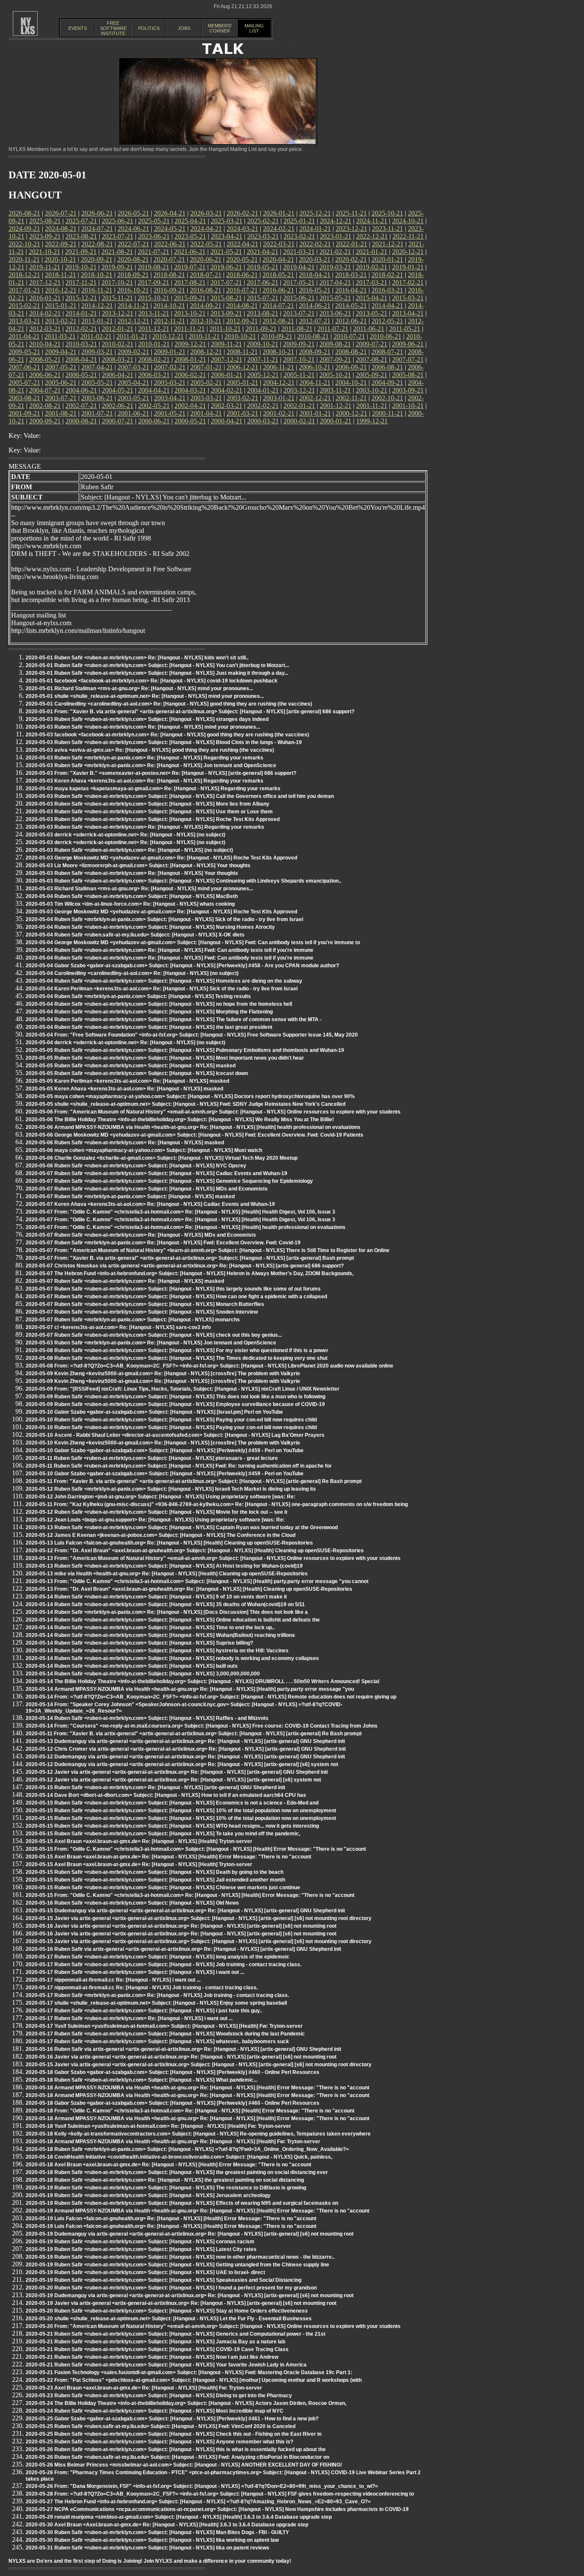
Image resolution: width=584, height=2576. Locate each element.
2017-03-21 (372, 282)
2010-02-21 (118, 344)
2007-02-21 (170, 367)
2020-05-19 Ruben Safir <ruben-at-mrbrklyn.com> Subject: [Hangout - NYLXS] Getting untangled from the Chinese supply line (177, 2265)
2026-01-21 (279, 213)
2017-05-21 (299, 282)
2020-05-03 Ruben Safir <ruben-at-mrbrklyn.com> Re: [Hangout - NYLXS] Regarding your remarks (145, 827)
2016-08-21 (206, 290)
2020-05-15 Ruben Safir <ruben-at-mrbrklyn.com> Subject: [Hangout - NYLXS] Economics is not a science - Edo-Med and (172, 1803)
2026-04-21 (170, 213)
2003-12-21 (299, 390)
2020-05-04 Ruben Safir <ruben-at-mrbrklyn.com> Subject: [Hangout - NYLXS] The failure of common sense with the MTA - (174, 1019)
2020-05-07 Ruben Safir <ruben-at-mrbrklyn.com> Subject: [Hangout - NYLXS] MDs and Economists (147, 1189)
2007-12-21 (227, 359)
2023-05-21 (190, 236)
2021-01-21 (372, 252)
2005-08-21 (408, 375)
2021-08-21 (117, 252)
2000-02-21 (299, 421)
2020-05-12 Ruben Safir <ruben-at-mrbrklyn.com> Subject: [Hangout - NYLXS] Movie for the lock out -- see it (156, 1512)
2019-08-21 (153, 267)
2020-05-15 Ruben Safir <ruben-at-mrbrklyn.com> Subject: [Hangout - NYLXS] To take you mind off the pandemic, (163, 1834)
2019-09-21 (117, 267)
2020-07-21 (169, 259)
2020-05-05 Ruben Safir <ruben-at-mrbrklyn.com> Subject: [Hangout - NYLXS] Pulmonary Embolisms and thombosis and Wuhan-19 (185, 1050)
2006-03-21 (154, 375)
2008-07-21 (387, 352)
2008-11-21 (242, 352)
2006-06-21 (45, 375)
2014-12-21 (97, 306)
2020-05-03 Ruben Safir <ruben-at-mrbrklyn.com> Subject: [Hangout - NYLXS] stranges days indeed (147, 719)
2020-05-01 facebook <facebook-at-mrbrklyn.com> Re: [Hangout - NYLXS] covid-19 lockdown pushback (152, 681)
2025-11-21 (351, 213)
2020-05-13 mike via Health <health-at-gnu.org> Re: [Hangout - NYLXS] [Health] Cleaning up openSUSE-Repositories (167, 1574)
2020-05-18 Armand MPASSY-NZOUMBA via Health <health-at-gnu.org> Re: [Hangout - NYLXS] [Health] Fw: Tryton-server (173, 2142)
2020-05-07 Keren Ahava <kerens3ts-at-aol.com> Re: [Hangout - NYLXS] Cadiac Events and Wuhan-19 (150, 1204)
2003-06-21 (97, 398)
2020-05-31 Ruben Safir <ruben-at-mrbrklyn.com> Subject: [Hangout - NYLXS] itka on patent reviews (147, 2548)
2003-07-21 (61, 398)
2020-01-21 (387, 259)
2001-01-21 (315, 413)
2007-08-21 (372, 359)
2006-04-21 (118, 375)
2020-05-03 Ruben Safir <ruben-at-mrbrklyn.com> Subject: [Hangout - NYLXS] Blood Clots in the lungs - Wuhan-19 (164, 742)
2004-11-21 (315, 383)
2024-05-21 (170, 229)
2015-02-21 (24, 306)
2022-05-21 (206, 244)
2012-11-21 (170, 321)
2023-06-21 (154, 236)
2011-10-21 (225, 329)
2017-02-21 (408, 282)
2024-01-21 (315, 229)
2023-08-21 (81, 236)
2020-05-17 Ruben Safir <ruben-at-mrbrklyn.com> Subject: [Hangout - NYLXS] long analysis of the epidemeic (158, 1957)
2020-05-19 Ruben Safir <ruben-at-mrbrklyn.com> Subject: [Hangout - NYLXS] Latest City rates (141, 2249)
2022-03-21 (279, 244)
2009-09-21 (299, 344)
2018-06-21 (242, 275)
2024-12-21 (336, 221)
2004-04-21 (154, 390)
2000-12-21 (351, 413)
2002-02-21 (263, 406)
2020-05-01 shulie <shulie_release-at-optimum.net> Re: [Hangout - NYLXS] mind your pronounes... (145, 696)
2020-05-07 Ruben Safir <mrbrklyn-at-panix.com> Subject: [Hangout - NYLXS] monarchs (133, 1320)
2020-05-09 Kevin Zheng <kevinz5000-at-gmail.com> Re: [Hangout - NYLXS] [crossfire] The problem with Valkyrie (163, 1374)
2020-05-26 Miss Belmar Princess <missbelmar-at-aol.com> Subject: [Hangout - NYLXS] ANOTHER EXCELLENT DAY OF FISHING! (184, 2465)
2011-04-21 (24, 336)
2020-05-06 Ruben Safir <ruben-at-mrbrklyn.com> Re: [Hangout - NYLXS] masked (125, 1143)
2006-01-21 (227, 375)
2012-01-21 (118, 329)
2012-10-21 (206, 321)
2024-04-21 (206, 229)
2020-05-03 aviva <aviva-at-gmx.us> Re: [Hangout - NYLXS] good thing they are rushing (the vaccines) (150, 750)
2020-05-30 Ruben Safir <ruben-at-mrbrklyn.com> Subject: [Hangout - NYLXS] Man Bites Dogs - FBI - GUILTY (157, 2532)
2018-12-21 (24, 275)
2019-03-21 (335, 267)
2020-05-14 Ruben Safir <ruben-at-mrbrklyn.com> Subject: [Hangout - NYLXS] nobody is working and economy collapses (172, 1658)
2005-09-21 (372, 375)
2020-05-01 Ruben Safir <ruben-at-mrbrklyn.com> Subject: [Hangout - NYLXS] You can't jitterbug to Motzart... (157, 665)
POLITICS (149, 28)
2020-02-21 (351, 259)
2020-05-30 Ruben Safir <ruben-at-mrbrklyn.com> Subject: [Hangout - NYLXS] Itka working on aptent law (152, 2540)
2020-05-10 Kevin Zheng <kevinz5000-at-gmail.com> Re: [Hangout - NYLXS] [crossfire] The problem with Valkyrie (163, 1443)
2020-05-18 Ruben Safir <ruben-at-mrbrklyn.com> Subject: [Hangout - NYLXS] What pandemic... (142, 2080)
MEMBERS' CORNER (220, 28)
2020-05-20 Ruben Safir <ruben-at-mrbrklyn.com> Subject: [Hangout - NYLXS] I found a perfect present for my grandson (171, 2288)
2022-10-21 (24, 244)
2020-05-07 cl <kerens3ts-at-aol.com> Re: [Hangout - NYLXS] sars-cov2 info (118, 1327)
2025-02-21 (263, 221)
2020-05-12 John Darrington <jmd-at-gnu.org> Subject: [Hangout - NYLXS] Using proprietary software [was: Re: (161, 1497)
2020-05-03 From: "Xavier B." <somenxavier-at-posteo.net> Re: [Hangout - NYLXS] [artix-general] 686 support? (161, 773)
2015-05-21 (335, 298)
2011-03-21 (60, 336)
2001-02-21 (279, 413)
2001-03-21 (242, 413)
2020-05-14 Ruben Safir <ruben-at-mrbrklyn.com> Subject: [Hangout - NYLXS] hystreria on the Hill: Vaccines (157, 1651)
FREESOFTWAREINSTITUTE (113, 28)
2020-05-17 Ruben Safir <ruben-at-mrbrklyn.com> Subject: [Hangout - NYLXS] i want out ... (135, 1972)
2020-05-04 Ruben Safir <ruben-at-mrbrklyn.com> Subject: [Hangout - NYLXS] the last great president (149, 1027)
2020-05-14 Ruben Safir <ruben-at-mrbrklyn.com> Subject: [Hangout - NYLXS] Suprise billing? (139, 1643)
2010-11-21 (204, 336)
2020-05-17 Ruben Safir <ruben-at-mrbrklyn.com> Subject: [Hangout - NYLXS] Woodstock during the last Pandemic (165, 2034)
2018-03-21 (351, 275)
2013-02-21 (61, 321)
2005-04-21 (133, 383)
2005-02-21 (206, 383)
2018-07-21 (206, 275)
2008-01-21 (190, 359)
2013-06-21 (335, 313)
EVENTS (78, 28)
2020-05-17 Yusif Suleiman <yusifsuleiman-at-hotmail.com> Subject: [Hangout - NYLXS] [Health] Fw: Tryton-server (164, 2026)
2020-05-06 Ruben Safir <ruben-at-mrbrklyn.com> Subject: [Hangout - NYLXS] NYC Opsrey (136, 1166)
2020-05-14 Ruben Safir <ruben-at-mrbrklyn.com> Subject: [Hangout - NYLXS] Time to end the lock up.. (150, 1628)
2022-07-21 (133, 244)
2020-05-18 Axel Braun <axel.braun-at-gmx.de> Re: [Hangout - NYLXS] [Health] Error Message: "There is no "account (168, 2165)
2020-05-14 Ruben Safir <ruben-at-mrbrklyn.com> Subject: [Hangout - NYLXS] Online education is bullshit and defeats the (173, 1620)
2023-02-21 (299, 236)
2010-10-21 (240, 336)
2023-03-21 (263, 236)
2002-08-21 (45, 406)
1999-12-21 (372, 421)
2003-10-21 (372, 390)
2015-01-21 (61, 306)
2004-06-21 (81, 390)
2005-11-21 (299, 375)
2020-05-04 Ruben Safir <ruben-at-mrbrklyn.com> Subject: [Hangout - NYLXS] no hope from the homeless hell (159, 1004)
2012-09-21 (242, 321)
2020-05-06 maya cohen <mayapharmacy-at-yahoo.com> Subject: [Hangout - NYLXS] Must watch (144, 1150)
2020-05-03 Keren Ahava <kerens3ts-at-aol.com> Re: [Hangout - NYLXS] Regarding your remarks (145, 781)
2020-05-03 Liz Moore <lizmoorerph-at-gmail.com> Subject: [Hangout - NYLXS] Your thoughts (138, 866)
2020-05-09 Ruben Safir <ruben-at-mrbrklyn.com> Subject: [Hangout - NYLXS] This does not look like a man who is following (175, 1397)
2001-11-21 (372, 406)
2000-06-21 (154, 421)
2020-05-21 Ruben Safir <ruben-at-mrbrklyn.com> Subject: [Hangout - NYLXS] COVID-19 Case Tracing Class (157, 2349)
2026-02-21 (242, 213)
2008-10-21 (278, 352)
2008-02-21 (154, 359)
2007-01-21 (206, 367)
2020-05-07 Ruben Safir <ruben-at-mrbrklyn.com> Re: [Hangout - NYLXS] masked (125, 1281)
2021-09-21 (81, 252)
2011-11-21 (189, 329)
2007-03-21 (133, 367)
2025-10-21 (387, 213)
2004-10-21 (351, 383)
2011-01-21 (132, 336)
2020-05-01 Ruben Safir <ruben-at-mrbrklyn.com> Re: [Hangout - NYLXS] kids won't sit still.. (137, 658)
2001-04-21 (206, 413)
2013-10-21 (190, 313)
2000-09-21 (45, 421)
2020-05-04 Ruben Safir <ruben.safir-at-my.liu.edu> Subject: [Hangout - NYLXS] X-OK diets (135, 935)
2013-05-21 (372, 313)
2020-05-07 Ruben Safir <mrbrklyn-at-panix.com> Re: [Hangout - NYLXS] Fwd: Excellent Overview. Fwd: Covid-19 (163, 1243)
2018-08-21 (169, 275)
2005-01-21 (242, 383)
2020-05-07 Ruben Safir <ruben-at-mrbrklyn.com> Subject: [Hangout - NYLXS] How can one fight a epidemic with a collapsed (176, 1297)
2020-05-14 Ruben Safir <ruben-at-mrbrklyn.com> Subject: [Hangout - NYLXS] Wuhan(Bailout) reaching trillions (160, 1635)
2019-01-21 (408, 267)
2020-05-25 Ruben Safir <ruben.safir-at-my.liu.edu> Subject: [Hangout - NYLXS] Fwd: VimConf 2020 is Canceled (161, 2426)
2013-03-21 (24, 321)
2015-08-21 (226, 298)
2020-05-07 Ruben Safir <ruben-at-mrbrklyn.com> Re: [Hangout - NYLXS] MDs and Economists (141, 1235)
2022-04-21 (242, 244)
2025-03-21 (227, 221)
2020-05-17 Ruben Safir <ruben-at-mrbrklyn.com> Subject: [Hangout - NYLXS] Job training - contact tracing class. (164, 1964)
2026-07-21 (61, 213)
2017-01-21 (24, 290)
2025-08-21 (45, 221)
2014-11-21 (133, 306)
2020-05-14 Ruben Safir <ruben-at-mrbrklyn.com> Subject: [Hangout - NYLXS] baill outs (132, 1666)
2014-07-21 (278, 306)
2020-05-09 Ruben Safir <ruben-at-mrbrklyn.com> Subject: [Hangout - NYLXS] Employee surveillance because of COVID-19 (175, 1404)
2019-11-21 (45, 267)
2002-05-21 (154, 406)
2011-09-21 (261, 329)
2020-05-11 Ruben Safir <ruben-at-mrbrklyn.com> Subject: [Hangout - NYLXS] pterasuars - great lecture (152, 1458)
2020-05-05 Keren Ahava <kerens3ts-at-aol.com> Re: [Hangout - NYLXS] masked (124, 1089)
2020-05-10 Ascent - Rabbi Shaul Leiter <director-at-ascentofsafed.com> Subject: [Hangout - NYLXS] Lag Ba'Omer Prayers (175, 1435)
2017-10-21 (117, 282)
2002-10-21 (387, 398)
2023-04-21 (227, 236)
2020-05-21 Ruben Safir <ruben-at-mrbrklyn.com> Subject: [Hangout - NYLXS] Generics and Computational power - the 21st (175, 2334)
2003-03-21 (206, 398)
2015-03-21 (408, 298)
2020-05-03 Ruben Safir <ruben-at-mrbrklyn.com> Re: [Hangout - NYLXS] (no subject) (129, 850)
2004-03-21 (190, 390)
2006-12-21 (242, 367)
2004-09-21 (387, 383)
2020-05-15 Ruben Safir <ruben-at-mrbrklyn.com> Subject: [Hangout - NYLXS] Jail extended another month (155, 1880)
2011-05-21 (405, 329)
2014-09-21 (206, 306)
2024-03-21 (242, 229)
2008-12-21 (206, 352)
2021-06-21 (190, 252)
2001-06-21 (133, 413)
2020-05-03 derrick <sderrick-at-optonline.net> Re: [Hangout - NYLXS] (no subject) (125, 835)
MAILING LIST (254, 28)
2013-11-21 (154, 313)
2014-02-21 (45, 313)
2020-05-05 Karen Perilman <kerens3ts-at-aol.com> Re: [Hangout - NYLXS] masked (127, 1081)
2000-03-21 (263, 421)
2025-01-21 (299, 221)
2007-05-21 (61, 367)
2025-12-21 (315, 213)
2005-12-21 (263, 375)
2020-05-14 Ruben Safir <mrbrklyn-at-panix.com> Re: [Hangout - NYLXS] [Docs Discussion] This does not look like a (167, 1612)
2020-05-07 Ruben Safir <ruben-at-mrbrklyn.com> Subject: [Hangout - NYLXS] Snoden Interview (142, 1312)
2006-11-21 (279, 367)
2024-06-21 (133, 229)
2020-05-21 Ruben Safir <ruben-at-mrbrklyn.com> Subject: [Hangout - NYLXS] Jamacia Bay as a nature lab (155, 2342)
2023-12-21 (351, 229)
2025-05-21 (154, 221)
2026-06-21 (97, 213)
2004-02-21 (227, 390)
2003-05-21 (133, 398)
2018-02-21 (387, 275)
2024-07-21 (97, 229)
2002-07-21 (81, 406)
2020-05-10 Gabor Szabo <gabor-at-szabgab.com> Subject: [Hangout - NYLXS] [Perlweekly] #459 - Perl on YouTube (165, 1450)
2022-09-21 (61, 244)
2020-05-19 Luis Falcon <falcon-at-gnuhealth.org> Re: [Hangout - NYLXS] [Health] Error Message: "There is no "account (171, 2219)
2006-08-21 (387, 367)
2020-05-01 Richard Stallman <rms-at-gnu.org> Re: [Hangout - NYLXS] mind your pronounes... (139, 688)
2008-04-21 (81, 359)
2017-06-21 (263, 282)
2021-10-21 (44, 252)
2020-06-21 (206, 259)
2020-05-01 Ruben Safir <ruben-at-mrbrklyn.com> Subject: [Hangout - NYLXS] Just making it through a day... (157, 673)
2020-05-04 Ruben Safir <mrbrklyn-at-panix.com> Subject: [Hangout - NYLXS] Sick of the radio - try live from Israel (164, 919)
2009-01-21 (170, 352)
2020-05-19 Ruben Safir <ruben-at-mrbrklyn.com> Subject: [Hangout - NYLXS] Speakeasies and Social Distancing (164, 2280)
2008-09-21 (315, 352)
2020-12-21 (408, 252)
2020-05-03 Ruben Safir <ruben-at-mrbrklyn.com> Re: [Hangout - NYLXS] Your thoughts (132, 873)
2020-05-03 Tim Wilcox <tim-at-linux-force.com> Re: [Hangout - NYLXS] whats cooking (130, 904)
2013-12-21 (118, 313)
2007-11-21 (263, 359)
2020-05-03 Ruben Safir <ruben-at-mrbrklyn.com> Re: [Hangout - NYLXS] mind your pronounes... (143, 727)
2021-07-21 (153, 252)
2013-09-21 (226, 313)
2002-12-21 (315, 398)
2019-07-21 (190, 267)
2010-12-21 (168, 336)
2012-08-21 (278, 321)
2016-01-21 (45, 298)
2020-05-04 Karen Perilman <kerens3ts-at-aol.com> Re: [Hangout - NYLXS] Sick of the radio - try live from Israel (162, 989)
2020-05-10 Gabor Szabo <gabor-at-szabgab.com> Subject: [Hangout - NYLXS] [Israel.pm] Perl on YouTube (154, 1412)
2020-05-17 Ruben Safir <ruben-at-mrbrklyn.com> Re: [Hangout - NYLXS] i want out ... (129, 2018)
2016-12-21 (61, 290)
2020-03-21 (315, 259)
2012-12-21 (133, 321)
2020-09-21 (97, 259)
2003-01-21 (279, 398)
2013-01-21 (97, 321)
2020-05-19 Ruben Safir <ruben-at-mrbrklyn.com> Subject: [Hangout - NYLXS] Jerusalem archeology (148, 2195)
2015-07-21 (263, 298)
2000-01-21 (336, 421)
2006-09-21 (351, 367)
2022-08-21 (97, 244)
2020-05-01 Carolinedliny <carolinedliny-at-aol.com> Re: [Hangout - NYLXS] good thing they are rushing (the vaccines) (169, 704)
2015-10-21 (153, 298)
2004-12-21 (279, 383)
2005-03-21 (170, 383)
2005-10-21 (335, 375)
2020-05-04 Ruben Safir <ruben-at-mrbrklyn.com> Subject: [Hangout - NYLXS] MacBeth (132, 896)
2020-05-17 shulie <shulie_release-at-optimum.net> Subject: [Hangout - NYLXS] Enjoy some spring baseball (156, 2003)
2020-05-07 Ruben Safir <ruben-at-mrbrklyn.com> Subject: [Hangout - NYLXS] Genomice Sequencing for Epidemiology (169, 1181)
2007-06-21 (24, 367)
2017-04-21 (335, 282)
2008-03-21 (118, 359)
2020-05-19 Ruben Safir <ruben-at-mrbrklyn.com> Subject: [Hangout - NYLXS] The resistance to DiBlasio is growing (166, 2188)
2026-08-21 (24, 213)
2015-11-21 (117, 298)
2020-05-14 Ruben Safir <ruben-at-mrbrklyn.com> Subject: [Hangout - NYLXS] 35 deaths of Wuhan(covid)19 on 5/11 (165, 1604)
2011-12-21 (154, 329)
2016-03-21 (387, 290)
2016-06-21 (278, 290)
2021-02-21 (335, 252)
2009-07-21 (372, 344)
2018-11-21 (60, 275)
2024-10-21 (408, 221)
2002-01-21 (299, 406)
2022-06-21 (170, 244)
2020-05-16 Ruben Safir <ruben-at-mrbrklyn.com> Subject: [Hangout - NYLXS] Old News (132, 1903)
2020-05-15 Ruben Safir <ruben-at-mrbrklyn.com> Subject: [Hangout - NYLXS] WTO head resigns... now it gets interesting (172, 1826)
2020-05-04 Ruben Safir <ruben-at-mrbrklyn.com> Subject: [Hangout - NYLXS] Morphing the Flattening (149, 1012)
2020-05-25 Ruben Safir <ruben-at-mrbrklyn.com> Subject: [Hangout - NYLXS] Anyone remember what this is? (159, 2442)
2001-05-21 (170, 413)
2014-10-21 (169, 306)
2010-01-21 (154, 344)
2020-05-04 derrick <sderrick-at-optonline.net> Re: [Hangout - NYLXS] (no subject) (125, 1043)
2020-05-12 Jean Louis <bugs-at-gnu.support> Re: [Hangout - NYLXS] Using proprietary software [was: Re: (155, 1520)
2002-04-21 (190, 406)
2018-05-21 (278, 275)
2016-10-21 (133, 290)
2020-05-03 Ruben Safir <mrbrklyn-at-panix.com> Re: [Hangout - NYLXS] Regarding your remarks (145, 758)
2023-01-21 (336, 236)
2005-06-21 (61, 383)
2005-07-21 (24, 383)
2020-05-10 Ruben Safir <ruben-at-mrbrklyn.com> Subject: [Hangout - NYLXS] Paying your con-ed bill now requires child (171, 1420)
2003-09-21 (408, 390)
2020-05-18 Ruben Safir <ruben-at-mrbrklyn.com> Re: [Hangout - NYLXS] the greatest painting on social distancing (165, 2180)
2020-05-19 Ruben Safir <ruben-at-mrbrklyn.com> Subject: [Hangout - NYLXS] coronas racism (140, 2242)
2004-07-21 (45, 390)
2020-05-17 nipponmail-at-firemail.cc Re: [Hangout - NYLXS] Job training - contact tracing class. (142, 1988)
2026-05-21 (133, 213)
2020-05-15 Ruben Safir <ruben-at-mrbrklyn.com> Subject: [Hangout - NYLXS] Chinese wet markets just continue (163, 1888)
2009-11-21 (226, 344)
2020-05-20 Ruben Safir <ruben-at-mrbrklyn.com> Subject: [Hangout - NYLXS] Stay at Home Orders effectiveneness (167, 2311)
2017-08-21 (190, 282)
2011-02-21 (96, 336)
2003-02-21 (242, 398)
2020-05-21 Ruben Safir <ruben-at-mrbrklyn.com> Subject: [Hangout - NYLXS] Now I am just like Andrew (152, 2357)
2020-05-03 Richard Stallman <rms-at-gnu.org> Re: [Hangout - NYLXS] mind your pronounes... (139, 889)
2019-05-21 (263, 267)
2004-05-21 (118, 390)
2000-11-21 (388, 413)
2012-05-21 (387, 321)
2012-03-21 (45, 329)
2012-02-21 (81, 329)
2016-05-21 (315, 290)
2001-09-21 (24, 413)
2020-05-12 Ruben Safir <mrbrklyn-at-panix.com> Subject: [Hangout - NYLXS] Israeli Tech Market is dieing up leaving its (171, 1489)
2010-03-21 (81, 344)
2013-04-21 (408, 313)
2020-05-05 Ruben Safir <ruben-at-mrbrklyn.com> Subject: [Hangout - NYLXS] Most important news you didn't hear (165, 1058)
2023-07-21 (118, 236)
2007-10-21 (299, 359)
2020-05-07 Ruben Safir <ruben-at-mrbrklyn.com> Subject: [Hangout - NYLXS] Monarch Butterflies (145, 1304)
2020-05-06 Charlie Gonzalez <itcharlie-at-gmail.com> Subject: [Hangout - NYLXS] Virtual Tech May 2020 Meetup (162, 1158)
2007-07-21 (408, 359)
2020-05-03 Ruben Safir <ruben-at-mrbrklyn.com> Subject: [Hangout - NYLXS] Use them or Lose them (149, 812)
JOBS (184, 28)
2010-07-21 (349, 336)
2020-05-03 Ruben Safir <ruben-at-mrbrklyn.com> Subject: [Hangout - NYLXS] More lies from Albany (147, 804)
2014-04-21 (387, 306)
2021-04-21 (263, 252)
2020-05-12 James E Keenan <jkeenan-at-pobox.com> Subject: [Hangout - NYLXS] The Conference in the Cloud (161, 1535)
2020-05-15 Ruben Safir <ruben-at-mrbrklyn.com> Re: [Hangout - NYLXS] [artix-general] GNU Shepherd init (155, 1787)
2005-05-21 (97, 383)
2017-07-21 (226, 282)
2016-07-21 (242, 290)
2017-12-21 (45, 282)
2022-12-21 (372, 236)
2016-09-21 (169, 290)
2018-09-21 (133, 275)
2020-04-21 (278, 259)
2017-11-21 (81, 282)
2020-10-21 (60, 259)
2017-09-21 (153, 282)
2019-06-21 (226, 267)
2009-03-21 (97, 352)
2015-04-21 (372, 298)
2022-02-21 (315, 244)
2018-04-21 (315, 275)
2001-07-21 (97, 413)
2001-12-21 (336, 406)
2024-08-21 (61, 229)
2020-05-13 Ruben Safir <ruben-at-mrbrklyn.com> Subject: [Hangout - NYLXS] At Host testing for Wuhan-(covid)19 (164, 1566)
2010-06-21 (386, 336)
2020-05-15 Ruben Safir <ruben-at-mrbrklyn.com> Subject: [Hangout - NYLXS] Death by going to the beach (155, 1872)
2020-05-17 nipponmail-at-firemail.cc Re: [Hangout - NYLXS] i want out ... (113, 1980)
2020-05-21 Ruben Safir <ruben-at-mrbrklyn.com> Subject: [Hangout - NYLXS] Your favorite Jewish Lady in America (166, 2365)
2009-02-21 (133, 352)
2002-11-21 (351, 398)
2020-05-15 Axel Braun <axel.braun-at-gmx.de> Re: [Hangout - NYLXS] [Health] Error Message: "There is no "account (168, 1857)
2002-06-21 (118, 406)
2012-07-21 (315, 321)
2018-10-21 (97, 275)
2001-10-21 (408, 406)
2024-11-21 (372, 221)
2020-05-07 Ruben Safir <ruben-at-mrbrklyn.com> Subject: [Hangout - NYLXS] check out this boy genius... (154, 1335)
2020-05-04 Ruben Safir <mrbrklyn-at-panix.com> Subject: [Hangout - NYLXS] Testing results (138, 996)
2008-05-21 (45, 359)
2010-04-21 (45, 344)
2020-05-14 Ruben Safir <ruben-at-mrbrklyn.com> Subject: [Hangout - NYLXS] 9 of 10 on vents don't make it (156, 1597)
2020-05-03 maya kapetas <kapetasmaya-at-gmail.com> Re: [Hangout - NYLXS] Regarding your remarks (153, 789)
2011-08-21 (297, 329)
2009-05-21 (24, 352)
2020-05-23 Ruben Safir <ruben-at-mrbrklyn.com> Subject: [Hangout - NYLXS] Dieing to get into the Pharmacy (159, 2396)
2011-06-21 (369, 329)
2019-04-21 (299, 267)
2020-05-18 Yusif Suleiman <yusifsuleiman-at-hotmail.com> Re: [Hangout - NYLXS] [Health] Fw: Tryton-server (158, 2126)
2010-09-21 (277, 336)
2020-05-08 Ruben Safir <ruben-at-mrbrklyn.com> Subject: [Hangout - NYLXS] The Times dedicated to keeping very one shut (177, 1358)
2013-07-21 (299, 313)
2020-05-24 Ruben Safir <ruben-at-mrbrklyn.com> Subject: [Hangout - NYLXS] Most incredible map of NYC (155, 2411)
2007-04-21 (97, 367)
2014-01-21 (81, 313)
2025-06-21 (118, 221)
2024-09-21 (24, 229)
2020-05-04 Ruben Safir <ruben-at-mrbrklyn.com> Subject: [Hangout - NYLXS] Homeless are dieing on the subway (164, 981)
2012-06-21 (351, 321)
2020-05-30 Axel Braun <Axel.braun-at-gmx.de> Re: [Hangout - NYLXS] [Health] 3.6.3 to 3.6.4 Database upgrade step (167, 2525)
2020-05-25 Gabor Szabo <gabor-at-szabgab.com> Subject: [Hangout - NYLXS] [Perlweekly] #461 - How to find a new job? (172, 2419)
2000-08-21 (81, 421)
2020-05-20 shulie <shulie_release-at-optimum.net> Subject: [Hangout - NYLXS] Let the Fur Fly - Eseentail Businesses (169, 2319)
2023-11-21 (388, 229)
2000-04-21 (227, 421)
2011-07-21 (333, 329)
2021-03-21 (299, 252)
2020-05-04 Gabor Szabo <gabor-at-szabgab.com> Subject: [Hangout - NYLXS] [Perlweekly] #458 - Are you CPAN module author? (182, 966)
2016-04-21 (351, 290)
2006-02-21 (190, 375)
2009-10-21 (263, 344)
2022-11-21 (408, 236)
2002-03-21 (227, 406)
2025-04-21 (190, 221)
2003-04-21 (170, 398)
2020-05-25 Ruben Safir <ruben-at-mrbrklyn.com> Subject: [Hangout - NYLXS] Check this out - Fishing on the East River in (174, 2434)
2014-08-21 (242, 306)
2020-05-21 (242, 259)
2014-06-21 (315, 306)
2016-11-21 (97, 290)
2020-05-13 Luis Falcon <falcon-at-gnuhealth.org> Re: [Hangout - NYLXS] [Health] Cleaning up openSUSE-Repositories (169, 1543)
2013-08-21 (263, 313)
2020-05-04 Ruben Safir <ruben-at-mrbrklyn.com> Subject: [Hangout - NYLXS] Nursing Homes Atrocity (150, 927)
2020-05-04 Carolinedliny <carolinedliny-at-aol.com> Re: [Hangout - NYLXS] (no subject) (132, 973)
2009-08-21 (335, 344)
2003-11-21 (335, 390)
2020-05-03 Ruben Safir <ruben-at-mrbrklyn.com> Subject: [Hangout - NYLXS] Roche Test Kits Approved (153, 819)
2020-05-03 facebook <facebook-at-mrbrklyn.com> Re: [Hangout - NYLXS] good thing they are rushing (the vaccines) (167, 735)
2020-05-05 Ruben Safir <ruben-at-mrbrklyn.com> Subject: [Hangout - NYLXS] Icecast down (137, 1073)
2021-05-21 (226, 252)
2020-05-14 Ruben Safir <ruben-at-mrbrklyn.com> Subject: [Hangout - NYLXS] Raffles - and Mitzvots (147, 1718)
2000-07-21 (118, 421)
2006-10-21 (315, 367)
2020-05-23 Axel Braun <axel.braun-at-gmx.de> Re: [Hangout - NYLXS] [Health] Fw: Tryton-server (144, 2388)
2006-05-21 (81, 375)
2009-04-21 (61, 352)
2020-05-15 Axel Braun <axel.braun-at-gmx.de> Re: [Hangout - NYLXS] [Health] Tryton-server (139, 1841)
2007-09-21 (335, 359)
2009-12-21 (190, 344)
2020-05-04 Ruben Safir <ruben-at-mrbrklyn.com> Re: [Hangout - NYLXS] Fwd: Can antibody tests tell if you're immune (170, 950)
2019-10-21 (81, 267)
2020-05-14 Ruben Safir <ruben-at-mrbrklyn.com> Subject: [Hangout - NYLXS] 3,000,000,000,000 (143, 1674)
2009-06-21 (408, 344)
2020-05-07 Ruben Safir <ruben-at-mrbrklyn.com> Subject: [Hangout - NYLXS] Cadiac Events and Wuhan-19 (156, 1173)
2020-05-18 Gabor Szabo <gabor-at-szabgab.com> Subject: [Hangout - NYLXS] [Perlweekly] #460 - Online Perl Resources (173, 2072)
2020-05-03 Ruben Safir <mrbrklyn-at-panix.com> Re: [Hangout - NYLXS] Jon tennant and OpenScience (151, 765)
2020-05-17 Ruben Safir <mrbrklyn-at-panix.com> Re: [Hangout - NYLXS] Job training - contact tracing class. (157, 1995)
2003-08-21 (24, 398)
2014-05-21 (351, 306)
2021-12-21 (388, 244)
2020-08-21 (133, 259)
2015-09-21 (190, 298)
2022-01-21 (351, 244)
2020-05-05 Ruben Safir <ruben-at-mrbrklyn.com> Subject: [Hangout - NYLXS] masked (131, 1066)
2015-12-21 (81, 298)
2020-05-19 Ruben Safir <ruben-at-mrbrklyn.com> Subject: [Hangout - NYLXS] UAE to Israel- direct (145, 2272)
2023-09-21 (45, 236)
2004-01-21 (263, 390)
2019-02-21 (372, 267)
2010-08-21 (313, 336)
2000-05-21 (190, 421)
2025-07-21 (81, 221)
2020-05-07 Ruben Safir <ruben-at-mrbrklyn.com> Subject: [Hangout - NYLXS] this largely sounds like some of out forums (173, 1289)
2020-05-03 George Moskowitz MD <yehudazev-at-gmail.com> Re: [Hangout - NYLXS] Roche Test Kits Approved (161, 858)
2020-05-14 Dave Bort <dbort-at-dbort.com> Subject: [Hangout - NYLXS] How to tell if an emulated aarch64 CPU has (166, 1795)
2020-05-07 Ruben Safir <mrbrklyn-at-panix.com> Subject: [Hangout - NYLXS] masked (130, 1196)
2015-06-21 (299, 298)
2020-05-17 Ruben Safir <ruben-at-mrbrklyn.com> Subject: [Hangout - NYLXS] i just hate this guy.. (144, 2011)
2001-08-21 (61, 413)
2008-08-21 (351, 352)
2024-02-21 (279, 229)
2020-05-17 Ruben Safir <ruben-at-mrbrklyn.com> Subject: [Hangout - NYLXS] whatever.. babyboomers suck (157, 2041)
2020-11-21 (24, 259)
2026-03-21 (206, 213)
